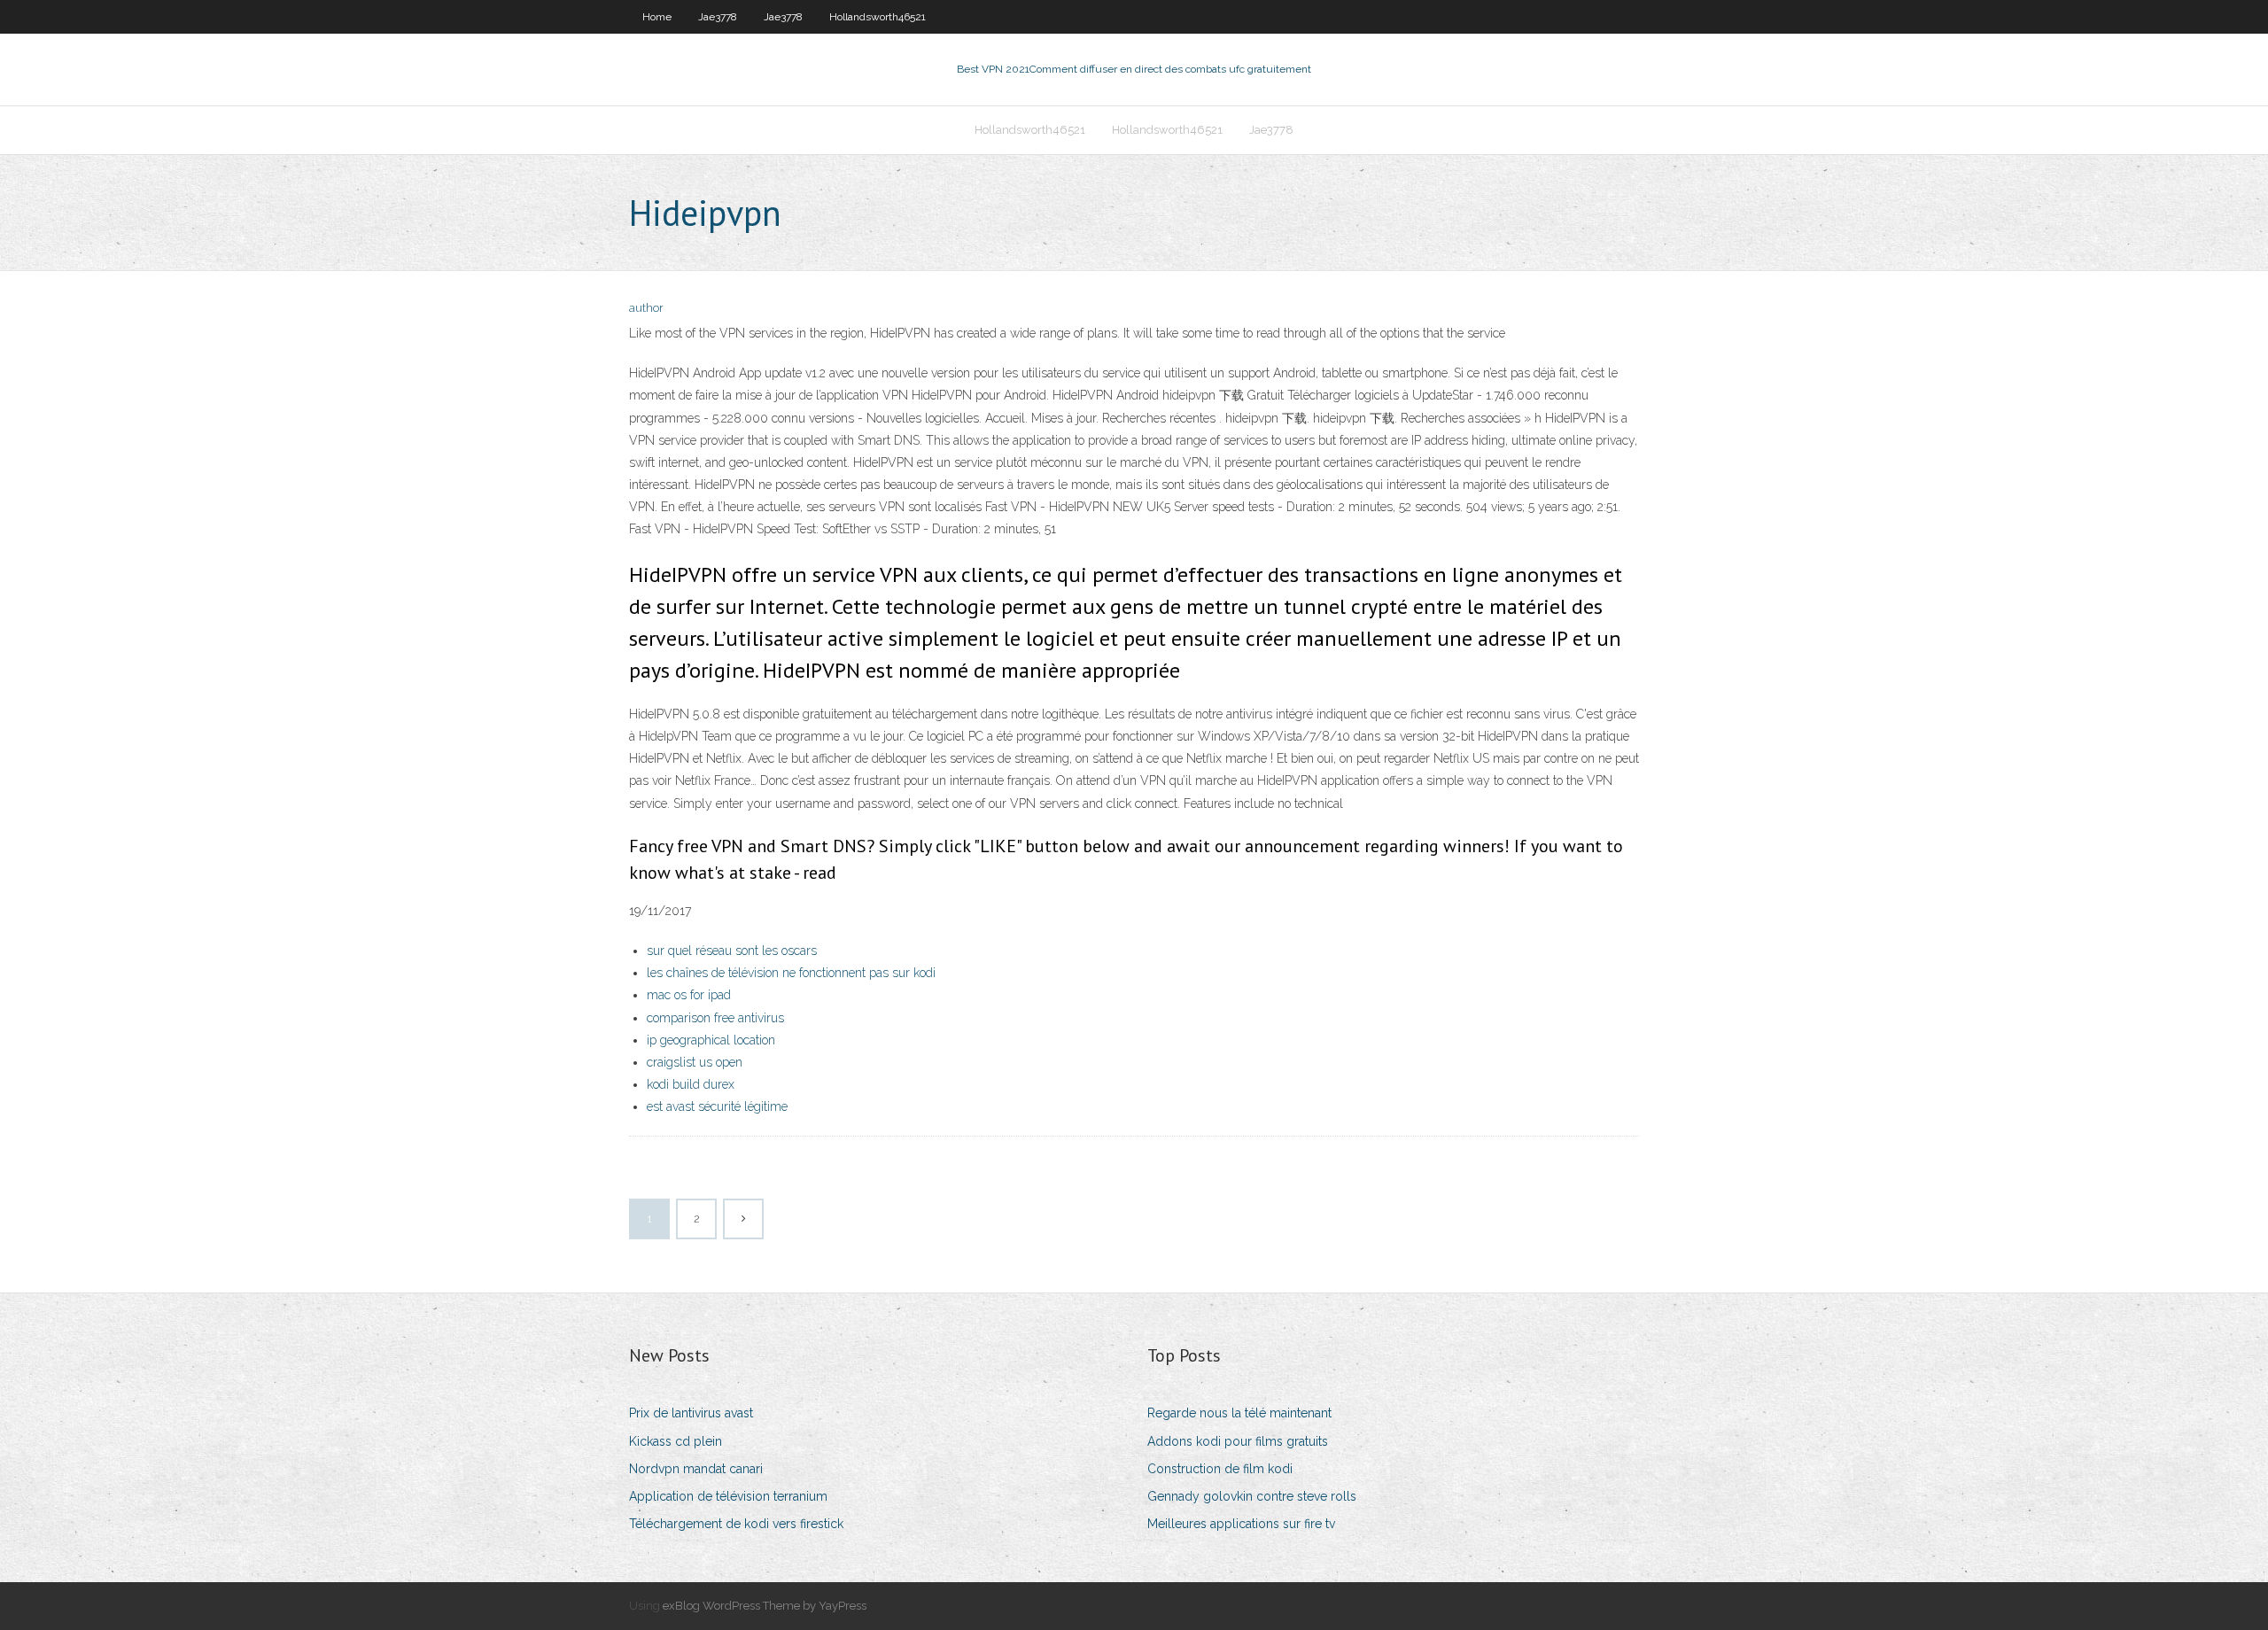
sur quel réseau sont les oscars (732, 951)
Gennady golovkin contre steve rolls (1252, 1496)
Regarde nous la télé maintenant (1239, 1413)
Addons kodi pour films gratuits (1238, 1441)
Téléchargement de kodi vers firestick (736, 1524)
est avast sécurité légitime (717, 1106)
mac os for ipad (689, 995)
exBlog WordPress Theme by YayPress (765, 1606)
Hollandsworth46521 (878, 17)
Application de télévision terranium (728, 1496)
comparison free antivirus (715, 1018)
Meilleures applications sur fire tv (1241, 1524)
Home (657, 17)
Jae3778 (718, 17)
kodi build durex (691, 1084)
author (646, 308)
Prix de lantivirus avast (691, 1413)
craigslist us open (695, 1062)
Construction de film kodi (1220, 1469)
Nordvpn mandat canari (696, 1469)
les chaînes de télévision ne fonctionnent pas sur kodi (791, 973)
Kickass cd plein (676, 1441)
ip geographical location (711, 1040)
